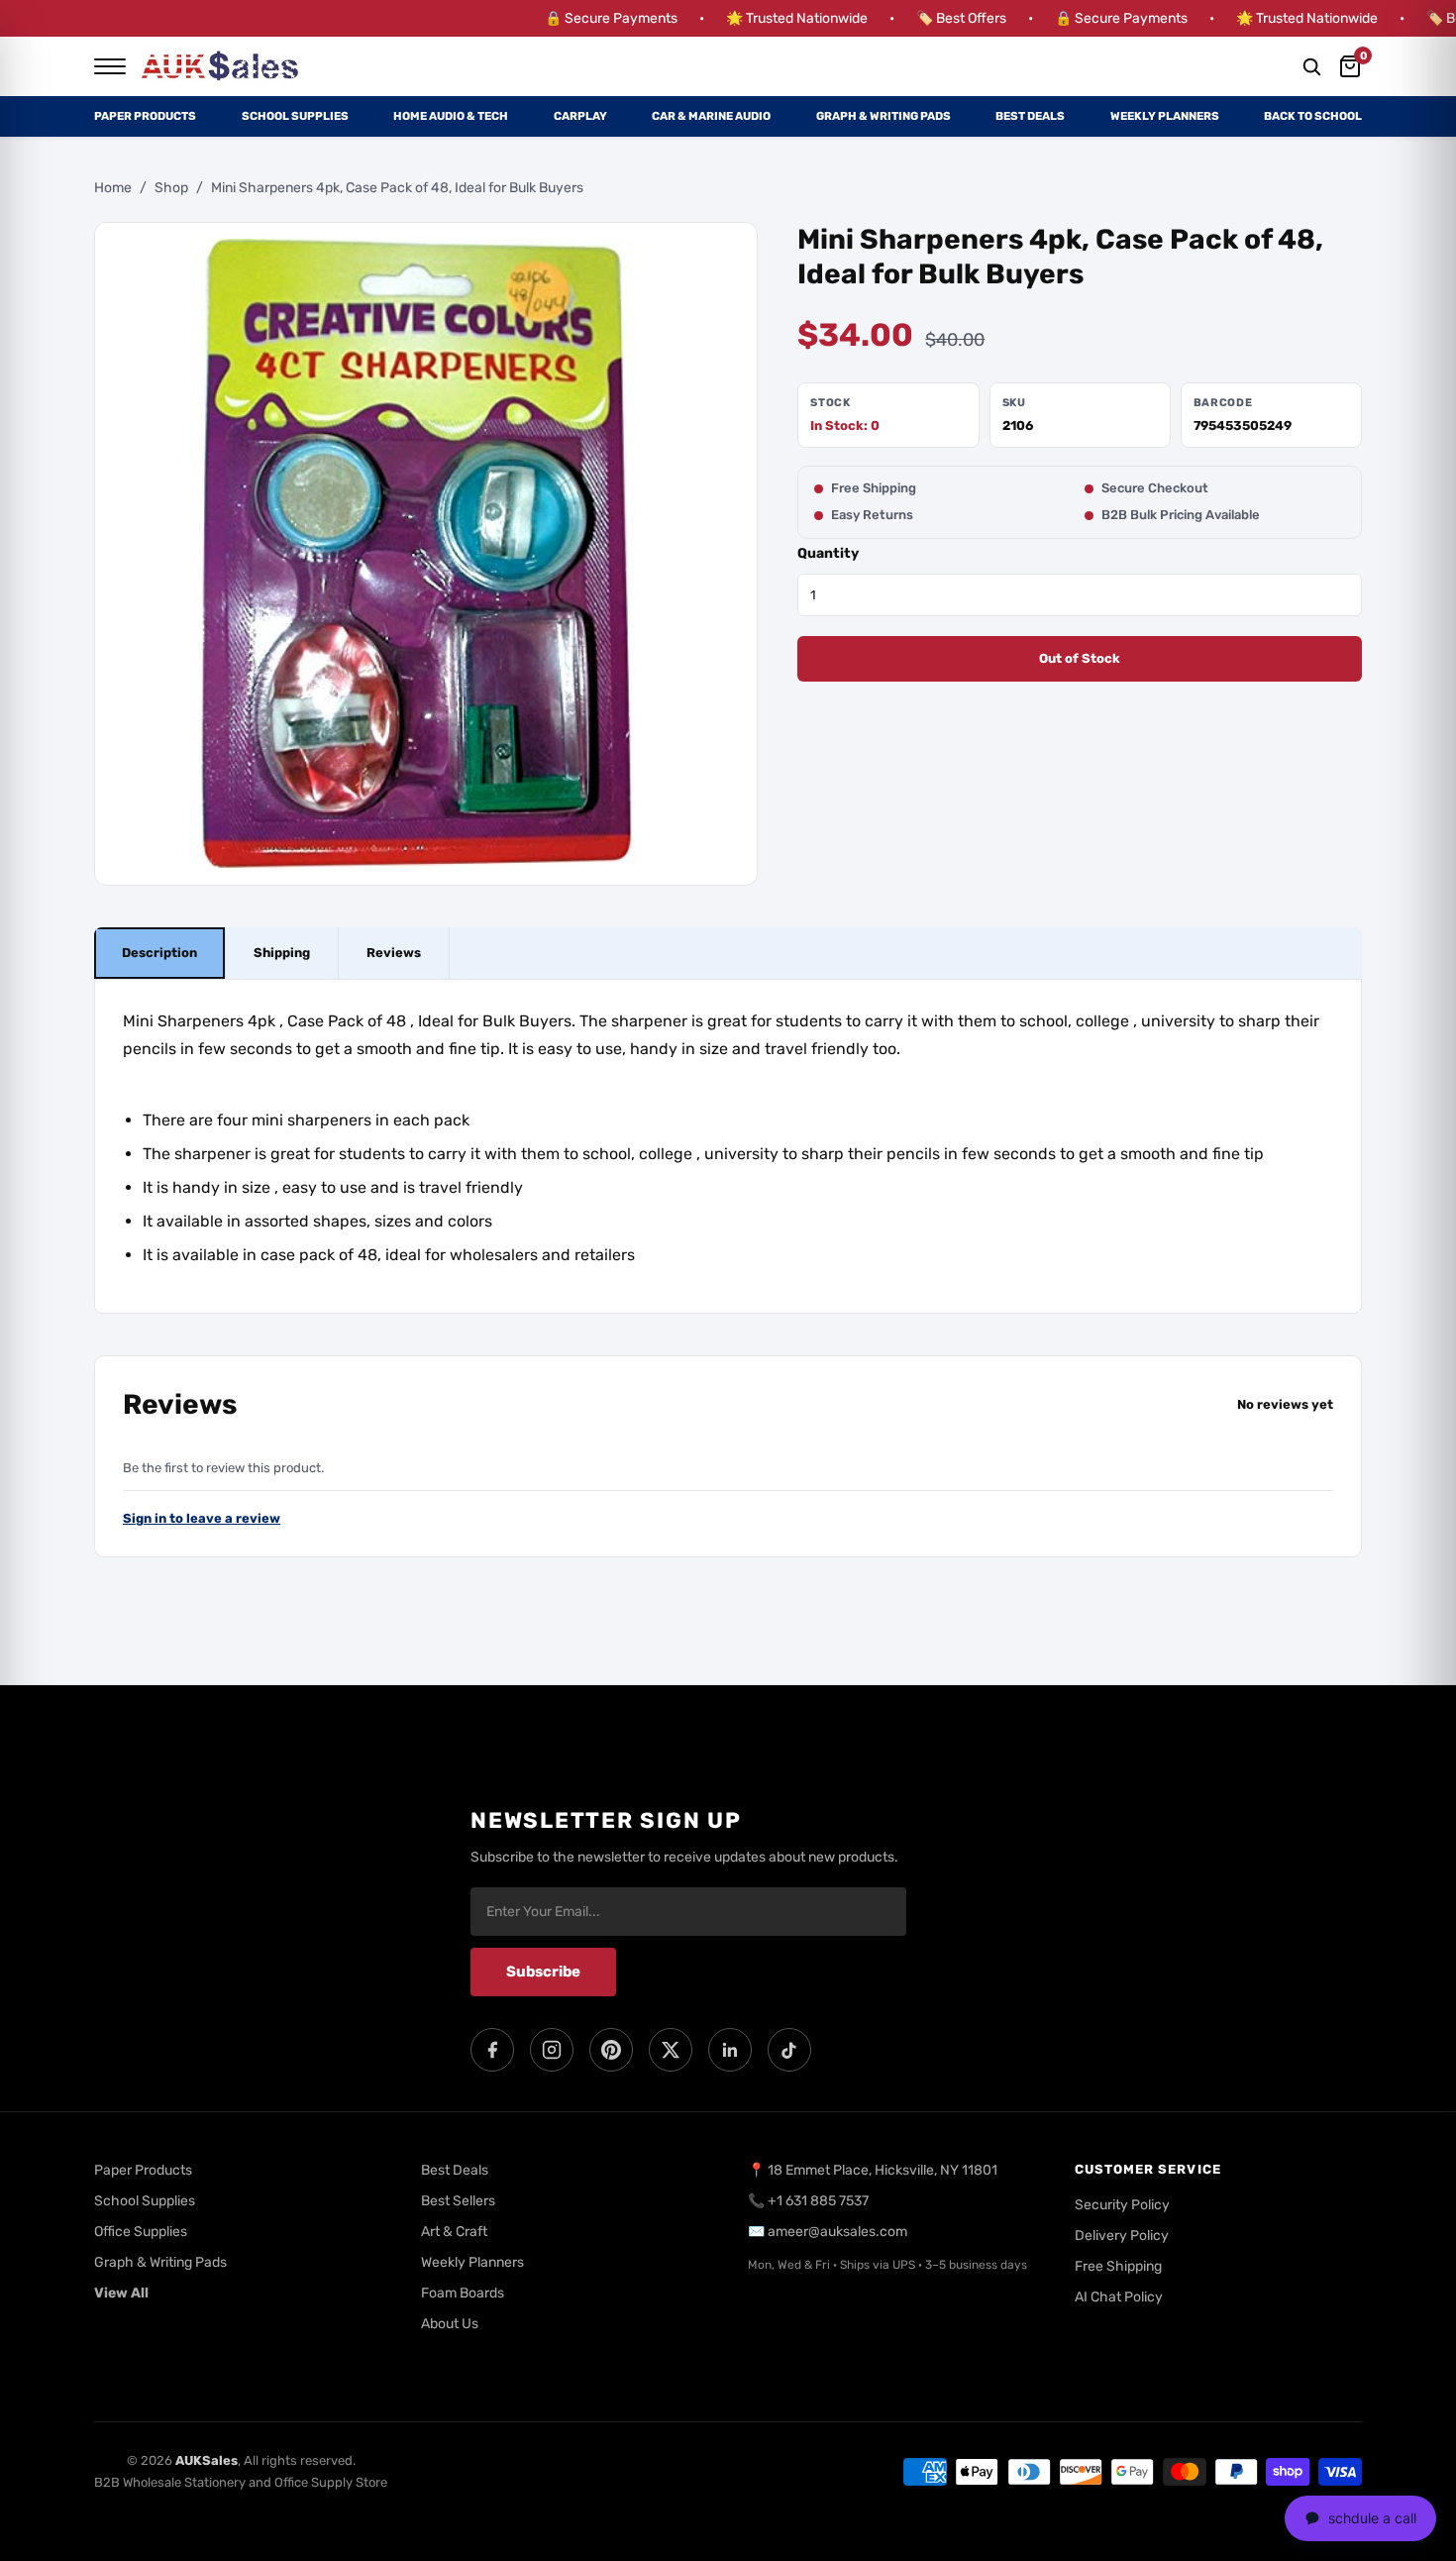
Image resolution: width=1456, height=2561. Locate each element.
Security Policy (1122, 2205)
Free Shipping (1118, 2266)
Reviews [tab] (394, 954)
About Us (450, 2324)
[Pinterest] (611, 2050)
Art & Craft (454, 2232)
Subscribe (543, 1972)
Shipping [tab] (282, 954)
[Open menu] (110, 66)
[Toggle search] (1311, 66)
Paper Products (145, 116)
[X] (671, 2050)
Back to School (1313, 116)
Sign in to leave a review (202, 1519)
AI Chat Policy (1119, 2297)
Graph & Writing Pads (884, 116)
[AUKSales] (221, 66)
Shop (171, 188)
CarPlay (580, 116)
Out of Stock (1080, 659)
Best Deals (1030, 116)
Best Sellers (458, 2201)
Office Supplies (141, 2232)
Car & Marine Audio (711, 116)
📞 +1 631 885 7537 (808, 2201)
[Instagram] (552, 2050)
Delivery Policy (1122, 2236)
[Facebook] (492, 2050)
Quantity (828, 553)
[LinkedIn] (730, 2050)
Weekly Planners (1165, 116)
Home (113, 188)
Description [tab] (159, 954)
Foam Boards (463, 2293)
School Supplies (295, 116)
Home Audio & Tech (451, 116)
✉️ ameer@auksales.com (828, 2232)
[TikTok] (789, 2050)
